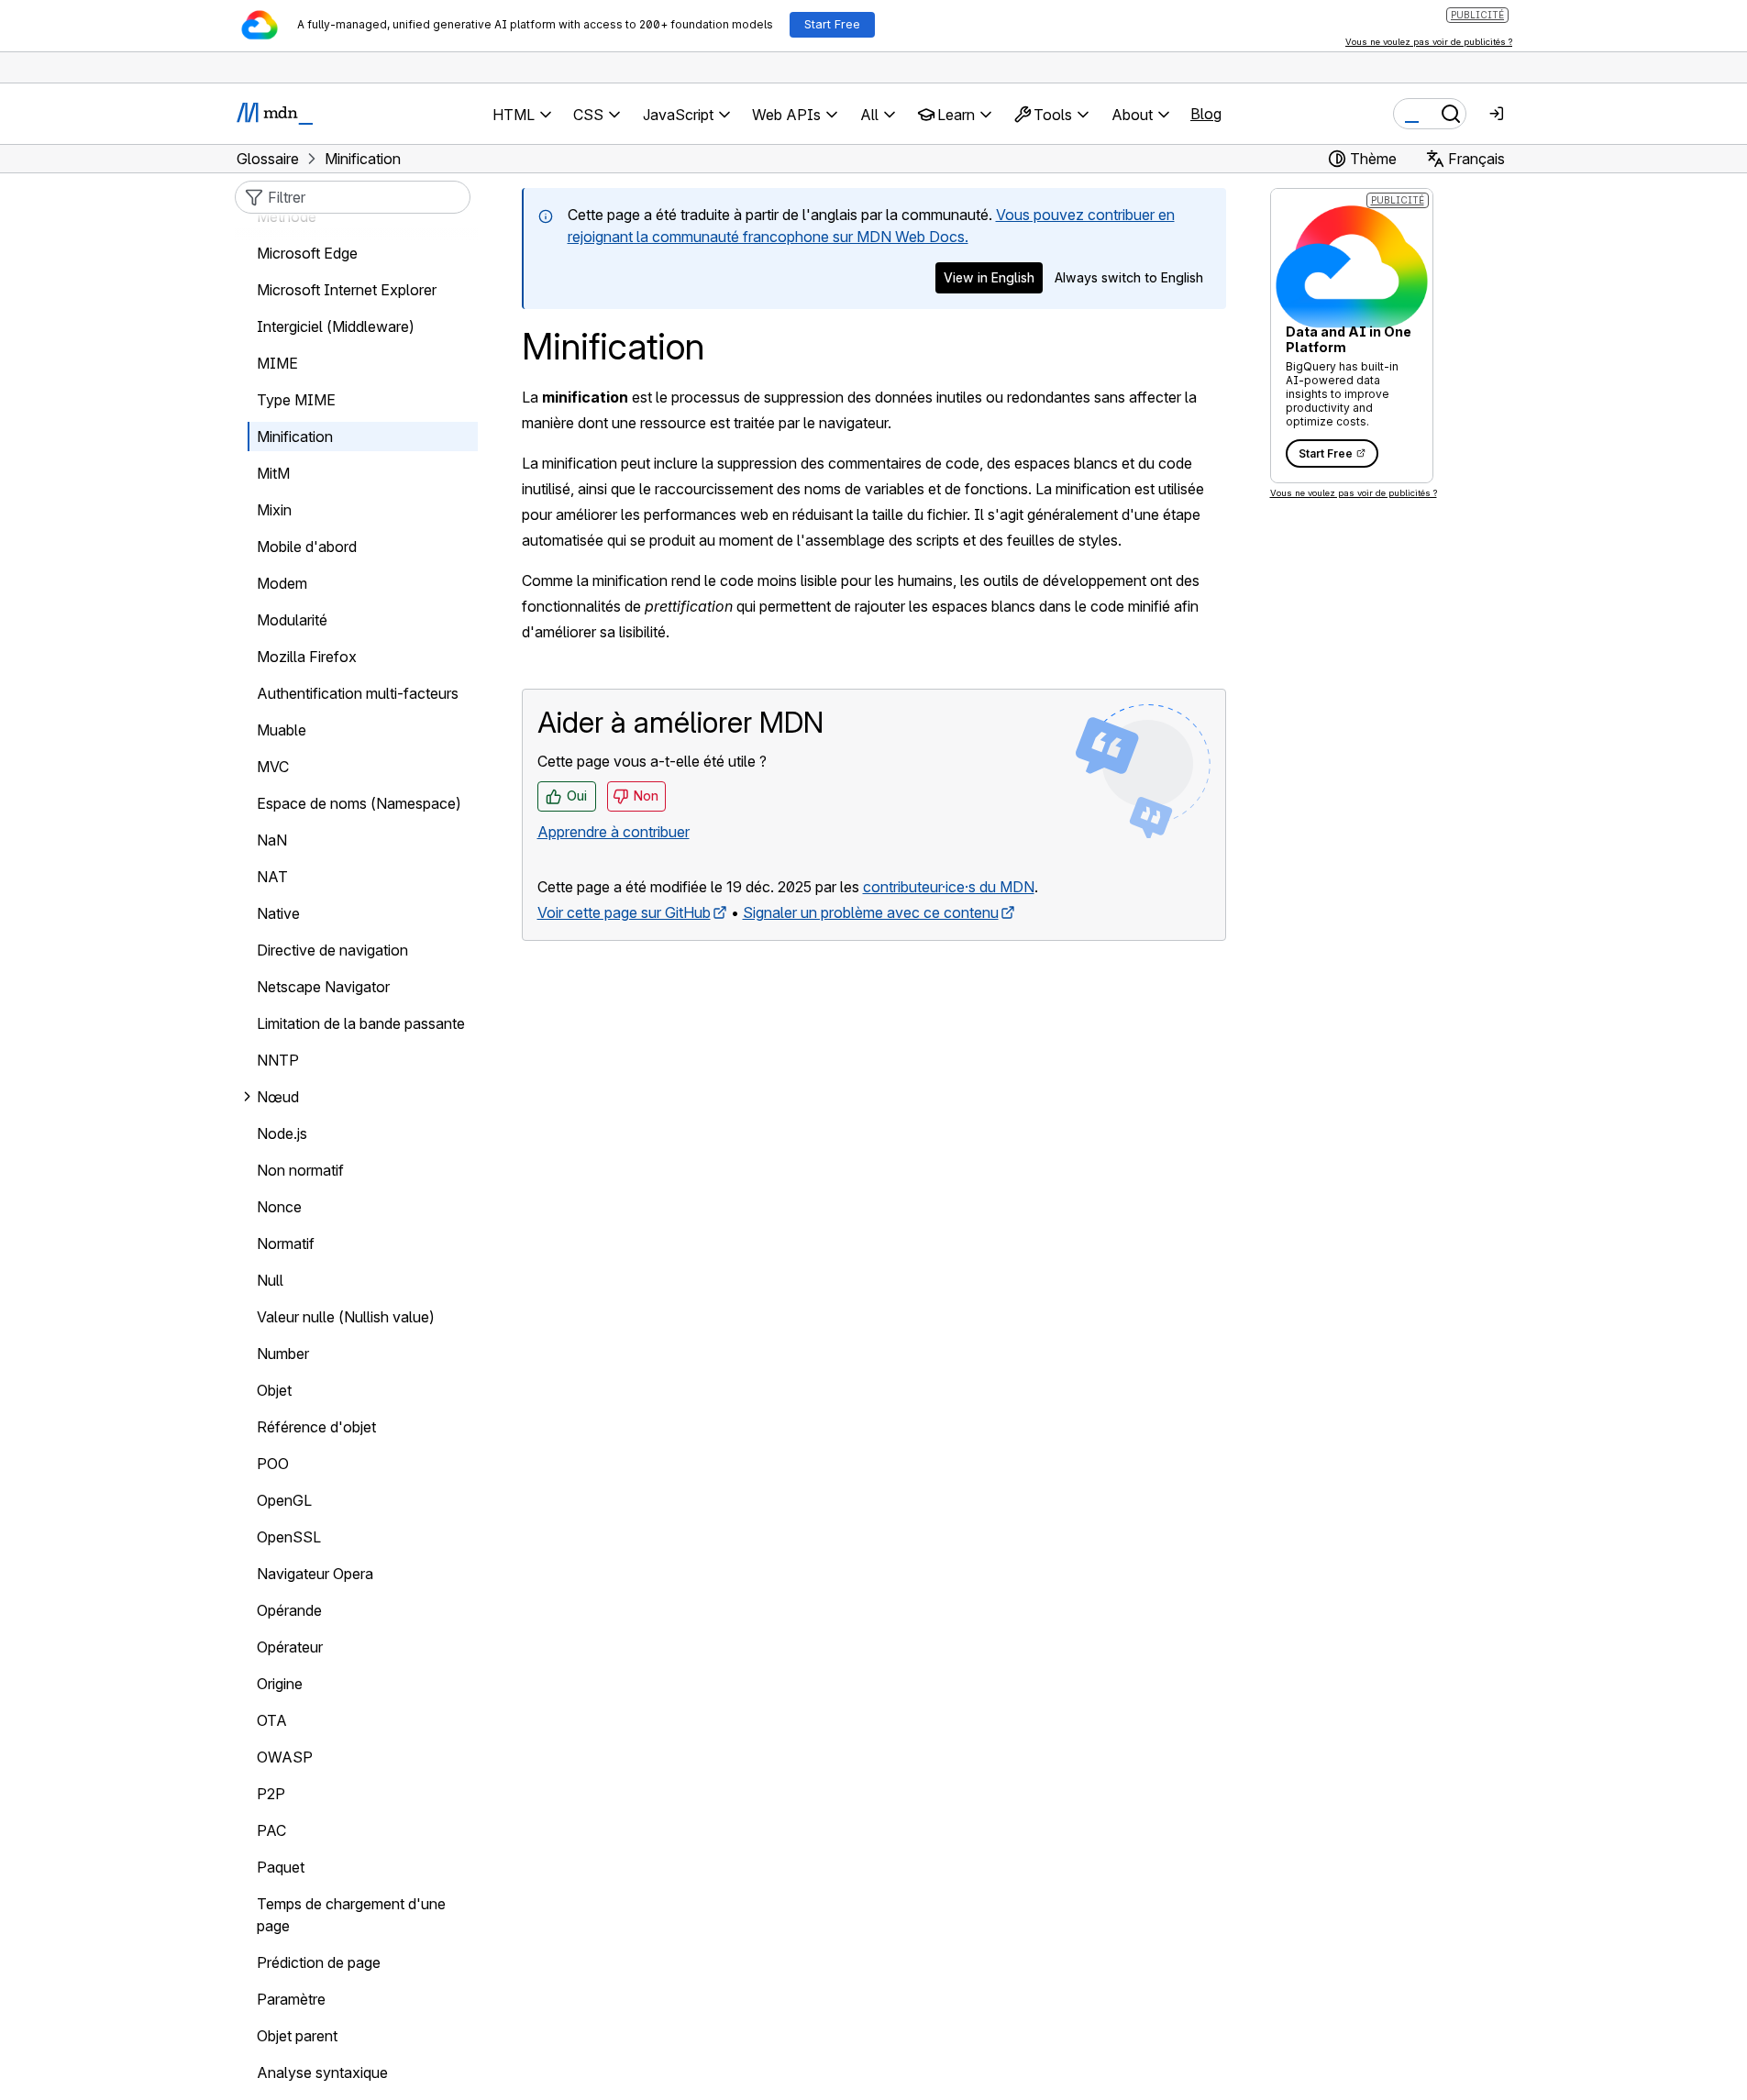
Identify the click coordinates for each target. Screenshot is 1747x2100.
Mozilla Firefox (307, 657)
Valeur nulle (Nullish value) (346, 1317)
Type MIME (296, 400)
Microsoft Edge (307, 253)
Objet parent (297, 2036)
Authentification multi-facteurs (358, 693)
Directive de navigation (332, 950)
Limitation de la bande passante (361, 1023)
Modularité (292, 620)
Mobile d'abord (307, 547)
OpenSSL (289, 1537)
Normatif (286, 1243)
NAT (272, 877)
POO (273, 1464)
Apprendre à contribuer (614, 832)
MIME (277, 363)
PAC (271, 1830)
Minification (295, 437)
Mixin (274, 510)
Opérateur (290, 1647)
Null (270, 1280)
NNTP (278, 1060)
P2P (271, 1794)
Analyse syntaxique (322, 2072)
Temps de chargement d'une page (351, 1915)
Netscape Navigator (323, 987)
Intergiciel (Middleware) (336, 326)
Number (283, 1354)
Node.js (282, 1133)
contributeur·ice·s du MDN (949, 887)
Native (278, 913)
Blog (1206, 114)
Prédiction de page (319, 1962)
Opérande (289, 1610)
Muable (282, 730)
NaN (272, 840)
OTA (272, 1720)
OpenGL (284, 1500)
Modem (282, 583)
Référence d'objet (316, 1427)
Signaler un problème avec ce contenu (871, 912)
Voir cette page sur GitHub (624, 912)
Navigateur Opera (315, 1574)
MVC (273, 767)
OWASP (285, 1757)
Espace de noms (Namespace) (359, 803)
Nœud (278, 1097)
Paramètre (291, 1999)
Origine (280, 1684)
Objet (274, 1390)
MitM (273, 473)
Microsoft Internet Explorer (347, 290)
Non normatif (300, 1170)
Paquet (281, 1867)
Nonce (279, 1207)
